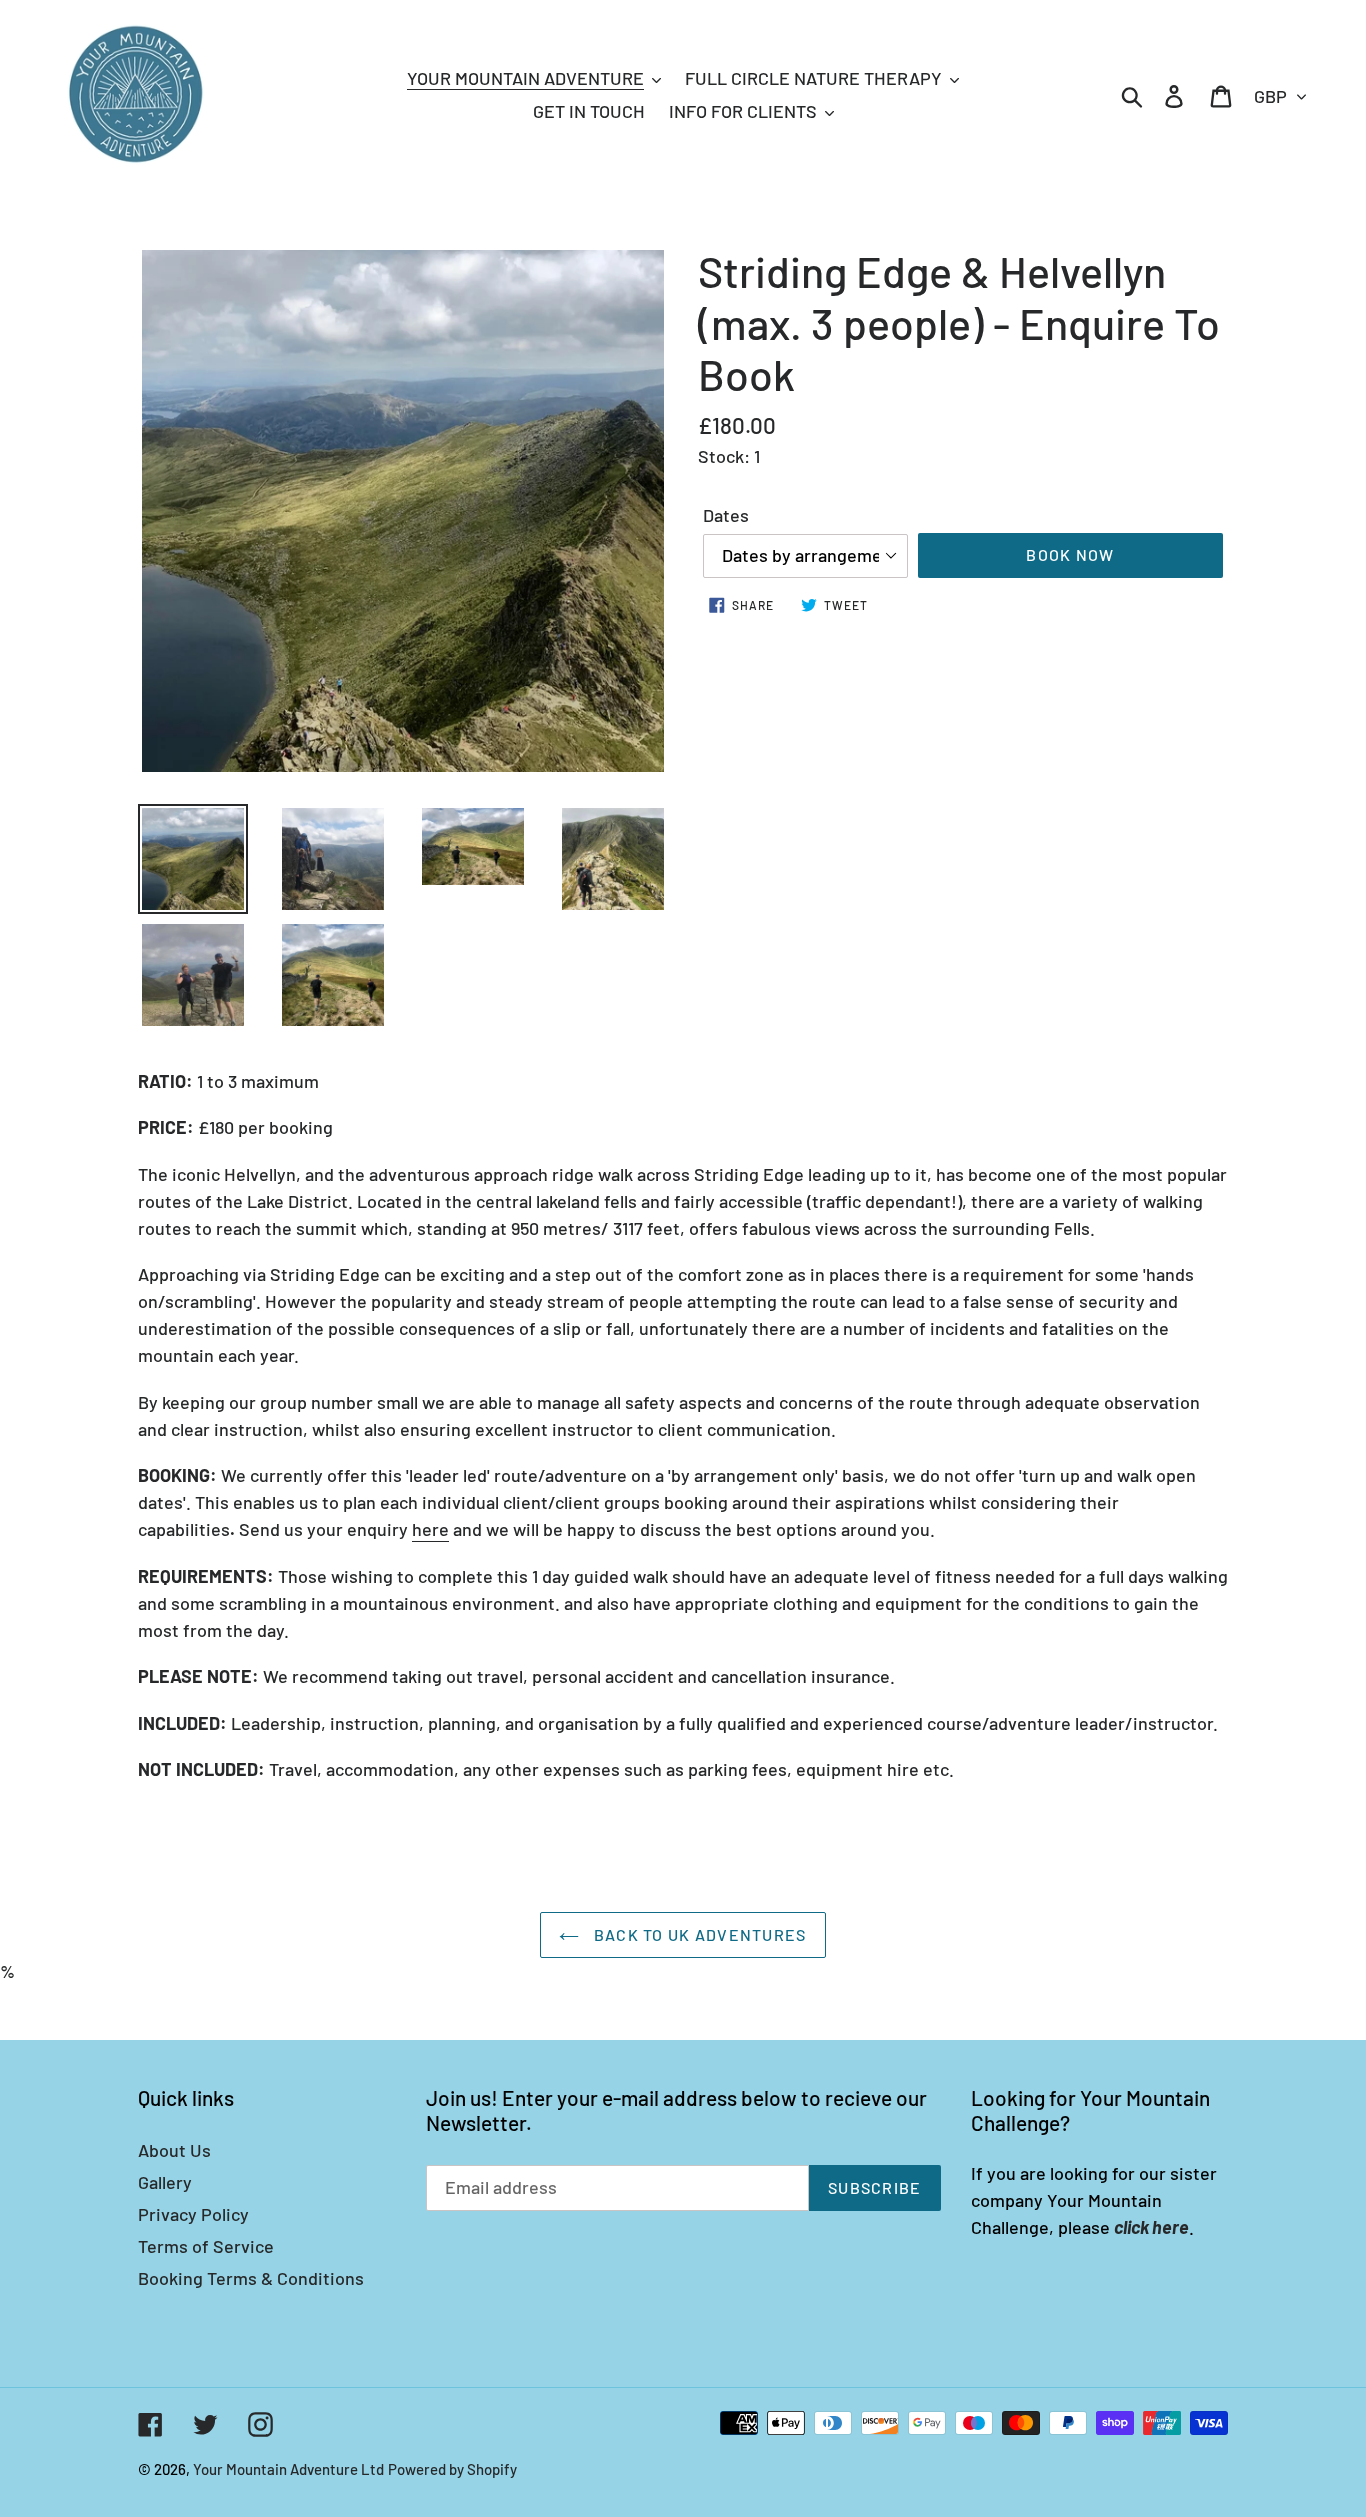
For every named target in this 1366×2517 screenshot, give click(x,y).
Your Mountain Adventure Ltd (288, 2469)
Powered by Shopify (452, 2469)
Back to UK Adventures (697, 1934)
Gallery (165, 2182)
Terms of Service (206, 2246)
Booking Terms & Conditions (251, 2278)
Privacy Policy (193, 2214)
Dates (726, 515)
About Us (174, 2150)
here (430, 1529)
